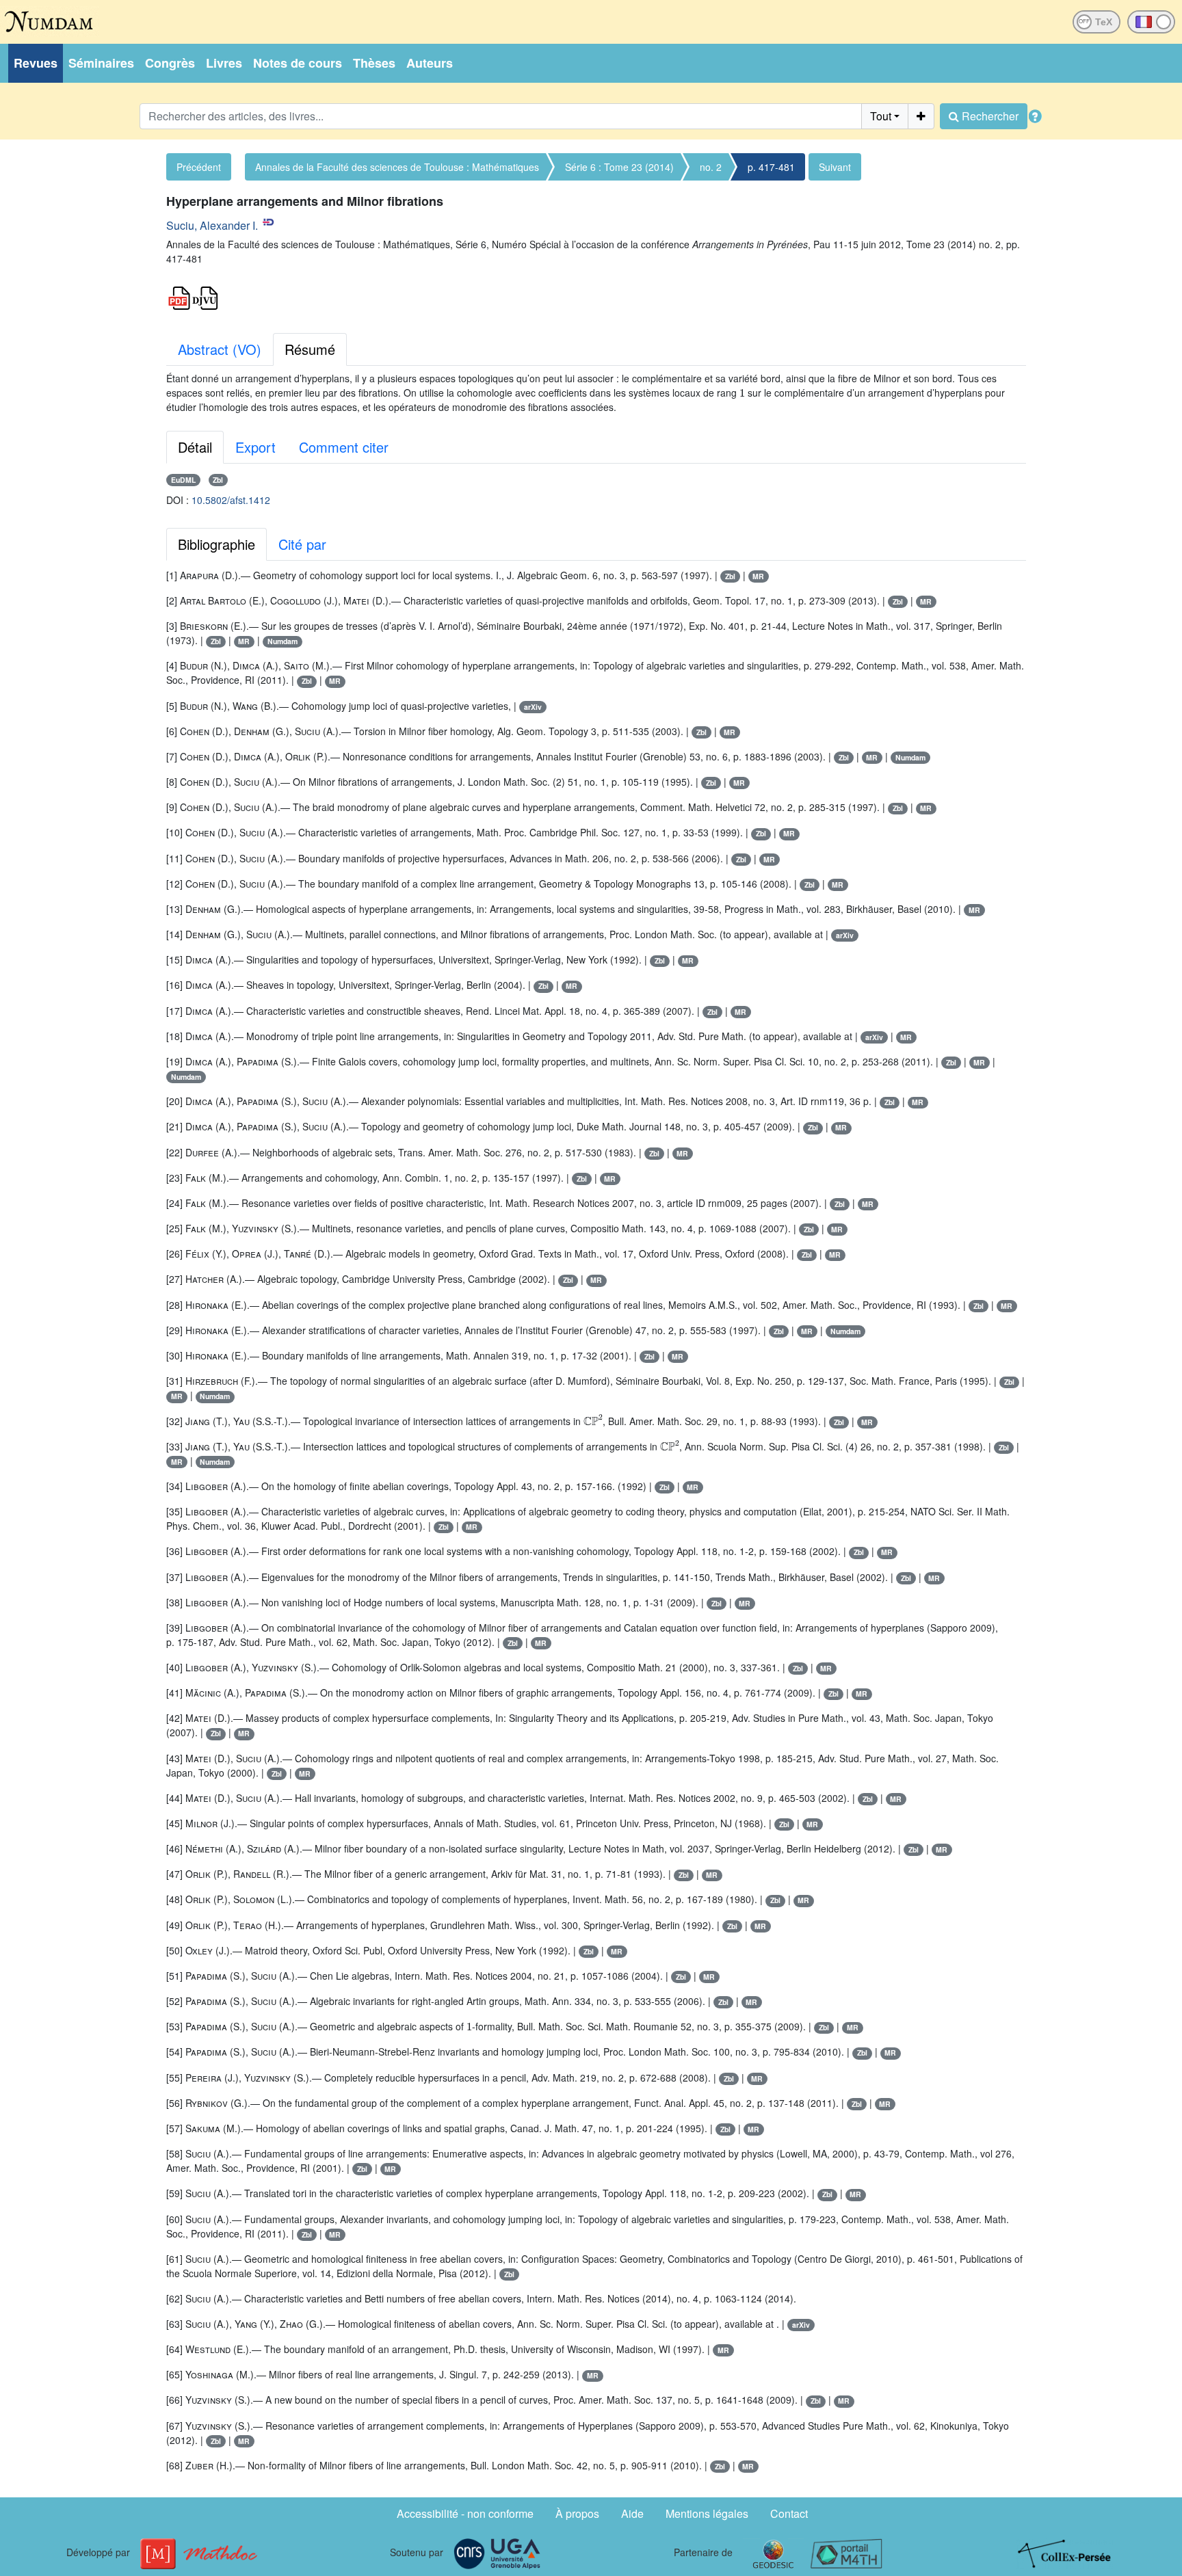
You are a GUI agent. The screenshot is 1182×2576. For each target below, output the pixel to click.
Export (255, 447)
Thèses (374, 63)
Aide (632, 2513)
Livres (224, 63)
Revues (36, 63)
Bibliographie (216, 544)
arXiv (533, 707)
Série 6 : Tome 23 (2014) (619, 167)
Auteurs (430, 63)
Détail (195, 447)
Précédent (199, 167)
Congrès (170, 63)
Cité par (302, 544)
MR (758, 576)
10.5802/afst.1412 (231, 500)
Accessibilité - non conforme (465, 2513)
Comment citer (344, 447)
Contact (789, 2513)
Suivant (835, 167)
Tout (881, 116)
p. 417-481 (771, 167)
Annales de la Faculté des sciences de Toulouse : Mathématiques (397, 167)
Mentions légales (707, 2513)
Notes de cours (298, 63)
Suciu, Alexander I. (212, 225)
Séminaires (101, 63)
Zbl (218, 480)
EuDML (183, 480)
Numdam (283, 641)
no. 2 (711, 167)
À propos (577, 2513)
